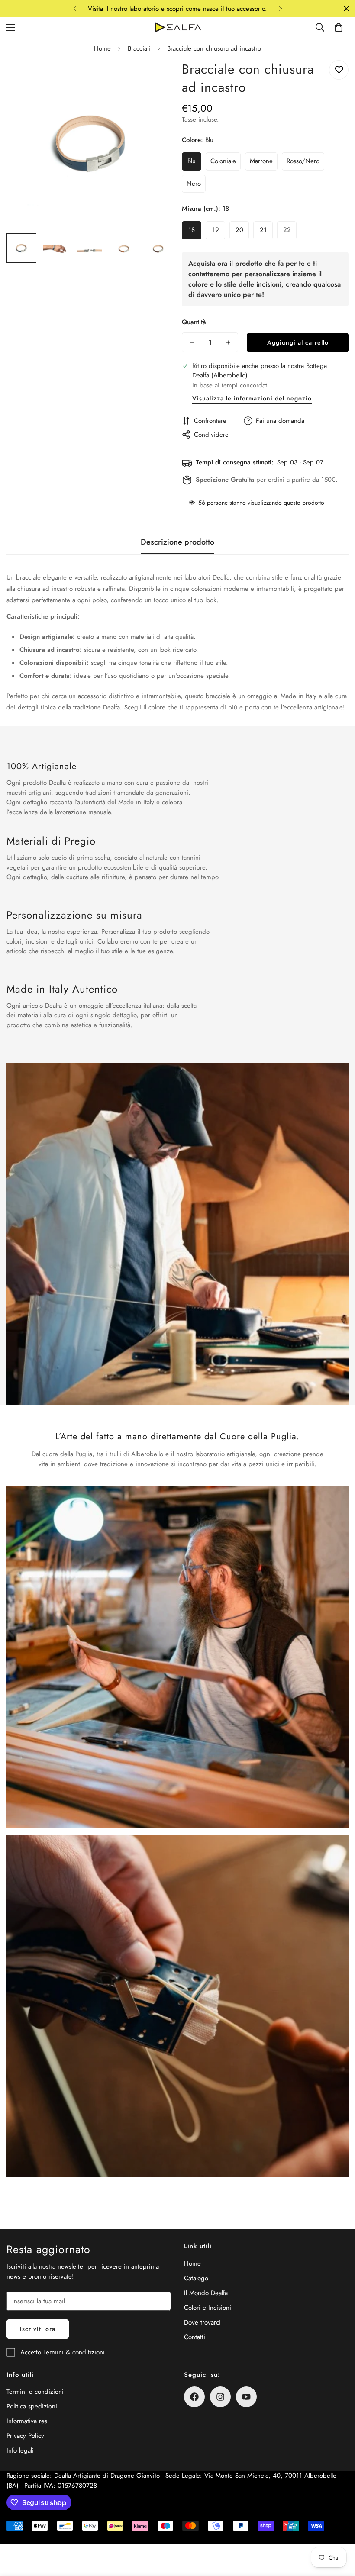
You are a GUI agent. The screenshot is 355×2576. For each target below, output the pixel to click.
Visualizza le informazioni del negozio (252, 398)
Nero (194, 184)
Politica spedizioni (32, 2406)
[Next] (280, 9)
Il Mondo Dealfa (206, 2293)
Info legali (20, 2450)
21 (263, 230)
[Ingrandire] (155, 79)
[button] (339, 27)
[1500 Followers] (194, 2397)
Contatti (195, 2337)
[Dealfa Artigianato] (177, 27)
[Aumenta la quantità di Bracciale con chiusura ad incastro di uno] (228, 342)
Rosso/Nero (303, 161)
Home (102, 48)
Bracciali (139, 48)
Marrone (261, 161)
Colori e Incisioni (208, 2308)
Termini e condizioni (35, 2392)
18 (192, 230)
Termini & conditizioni (74, 2352)
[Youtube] (246, 2397)
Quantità (194, 322)
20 (239, 230)
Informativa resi (28, 2421)
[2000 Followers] (220, 2397)
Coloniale (223, 161)
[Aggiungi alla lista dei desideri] (339, 70)
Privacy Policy (25, 2436)
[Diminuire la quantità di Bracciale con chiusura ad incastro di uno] (192, 342)
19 (216, 230)
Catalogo (196, 2278)
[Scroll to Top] (338, 2529)
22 (287, 230)
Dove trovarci (202, 2322)
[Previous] (75, 9)
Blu (192, 161)
